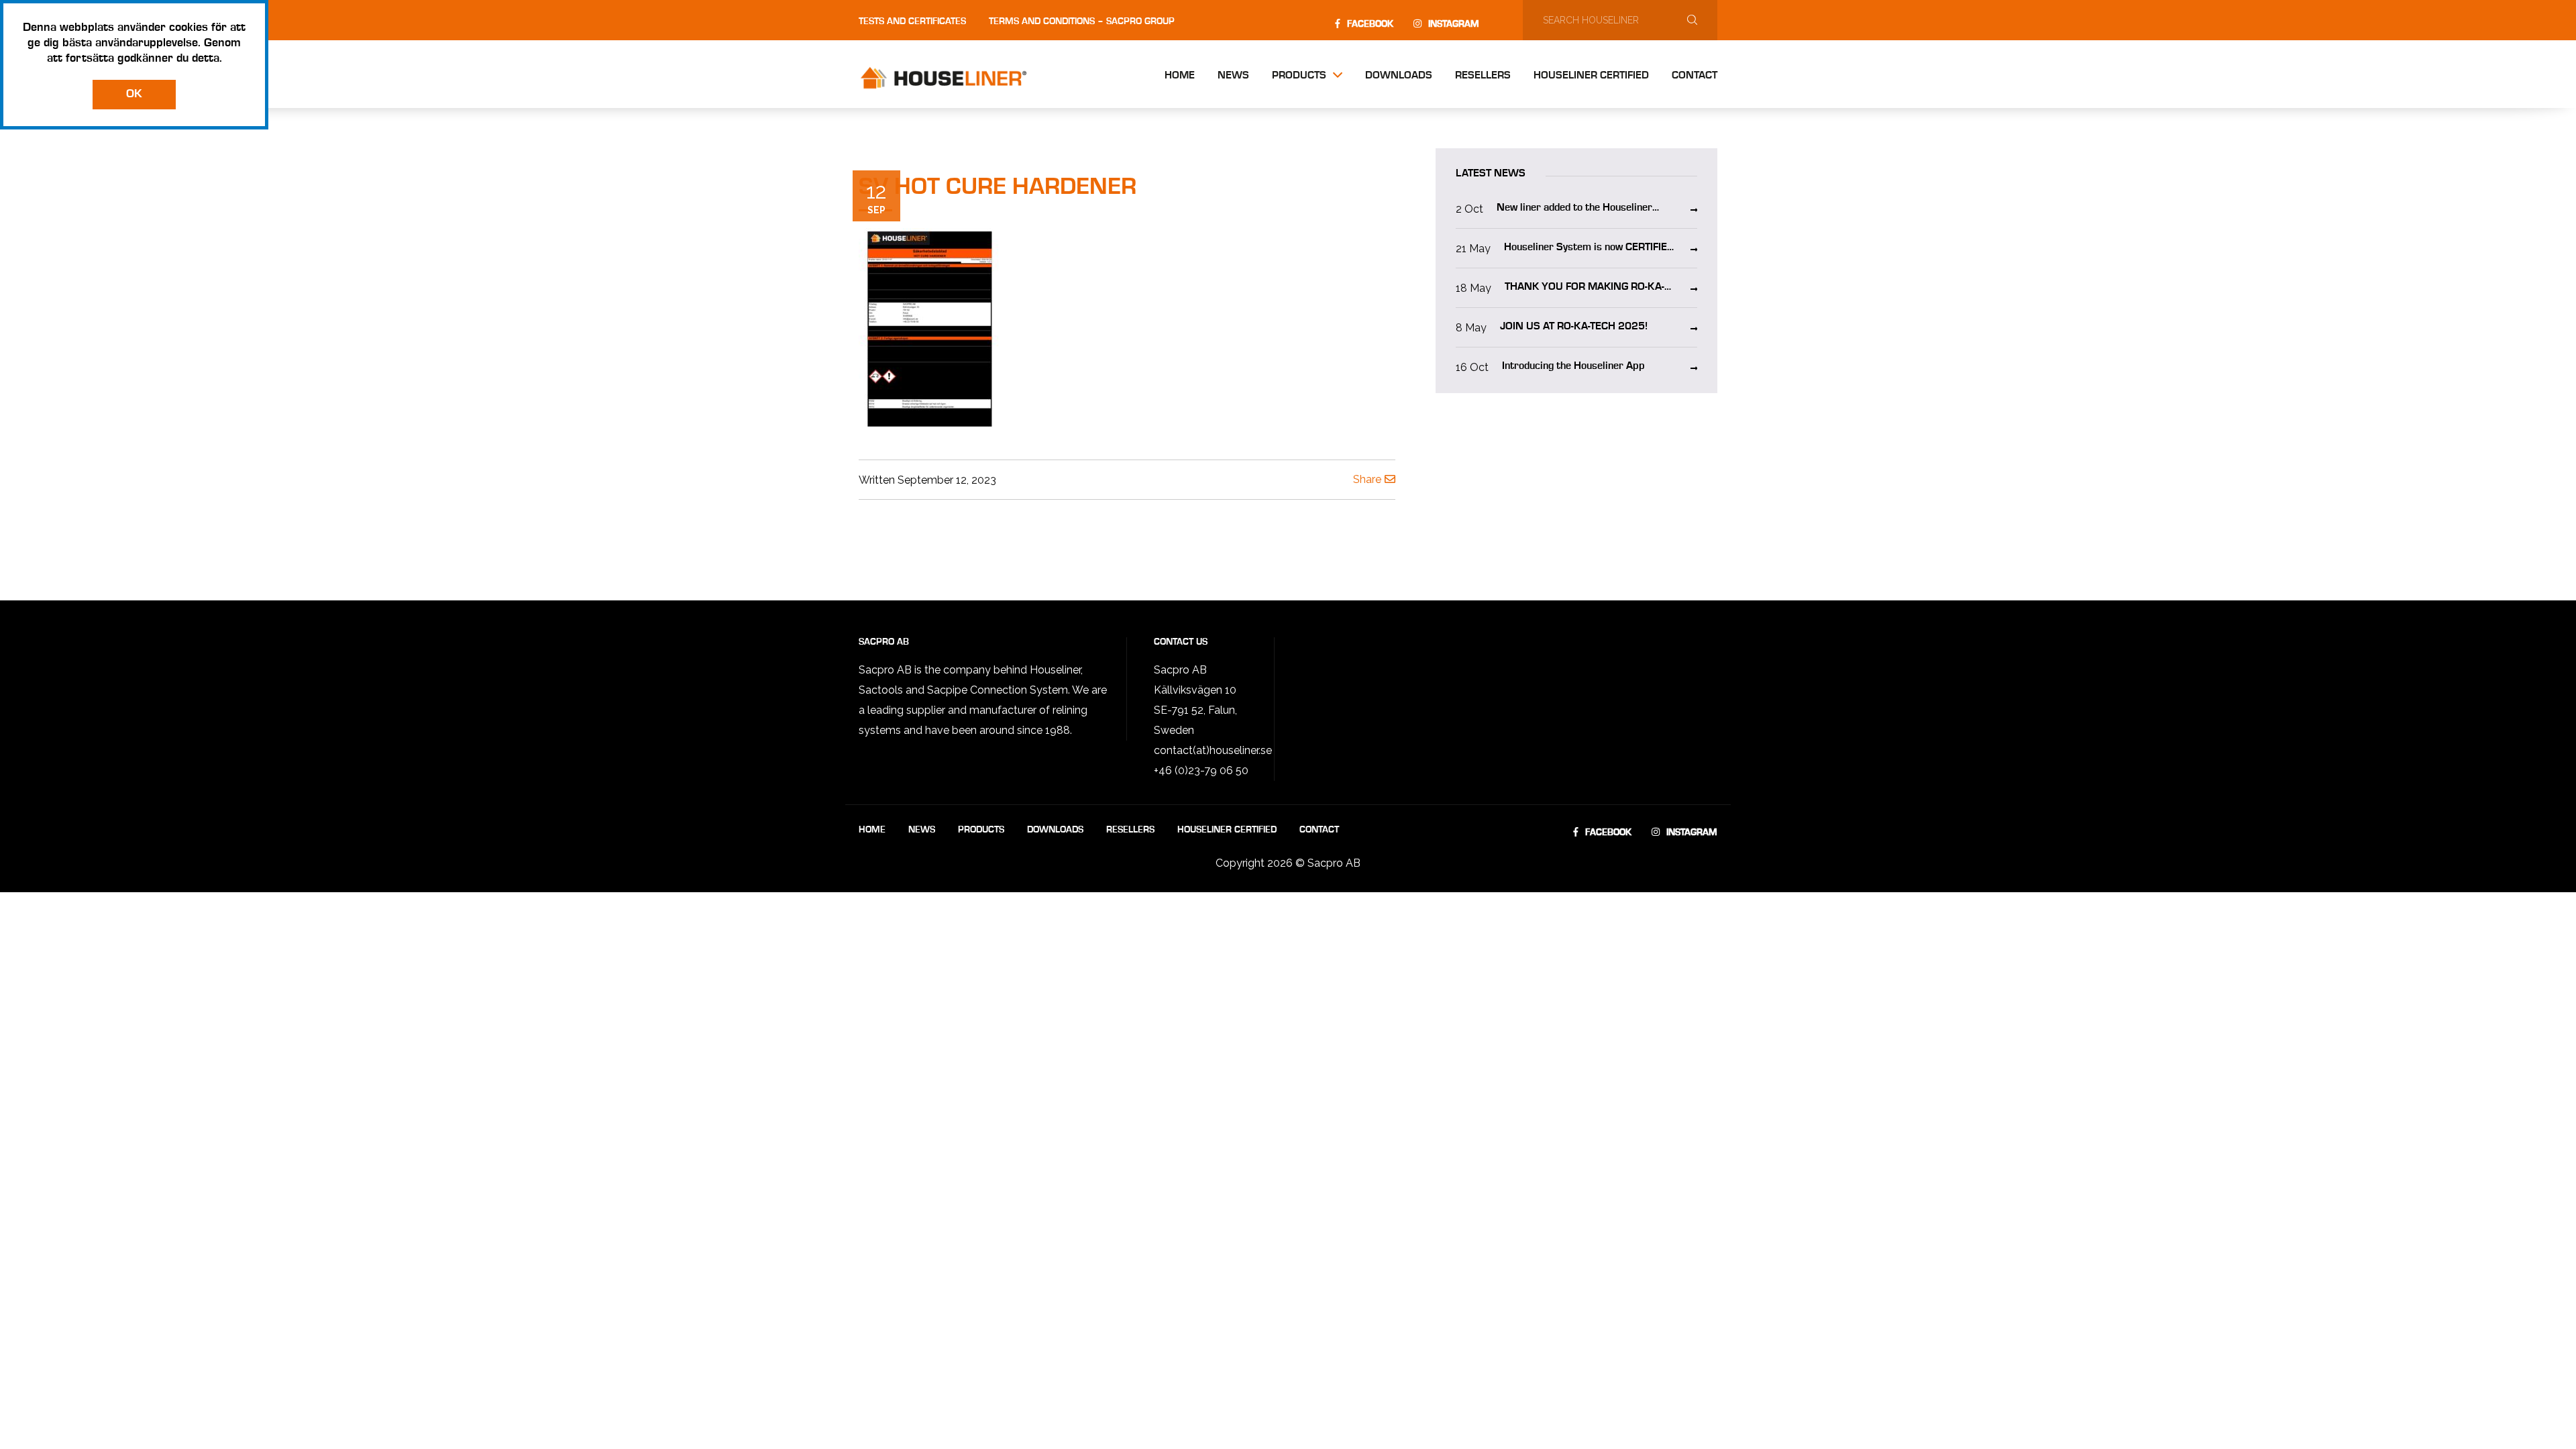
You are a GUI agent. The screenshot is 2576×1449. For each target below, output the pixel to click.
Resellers (1483, 76)
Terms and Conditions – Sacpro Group (1082, 21)
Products (1299, 76)
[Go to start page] (956, 78)
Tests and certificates (912, 21)
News (1233, 76)
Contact (1695, 76)
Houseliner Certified (1591, 76)
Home (1180, 76)
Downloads (1399, 76)
